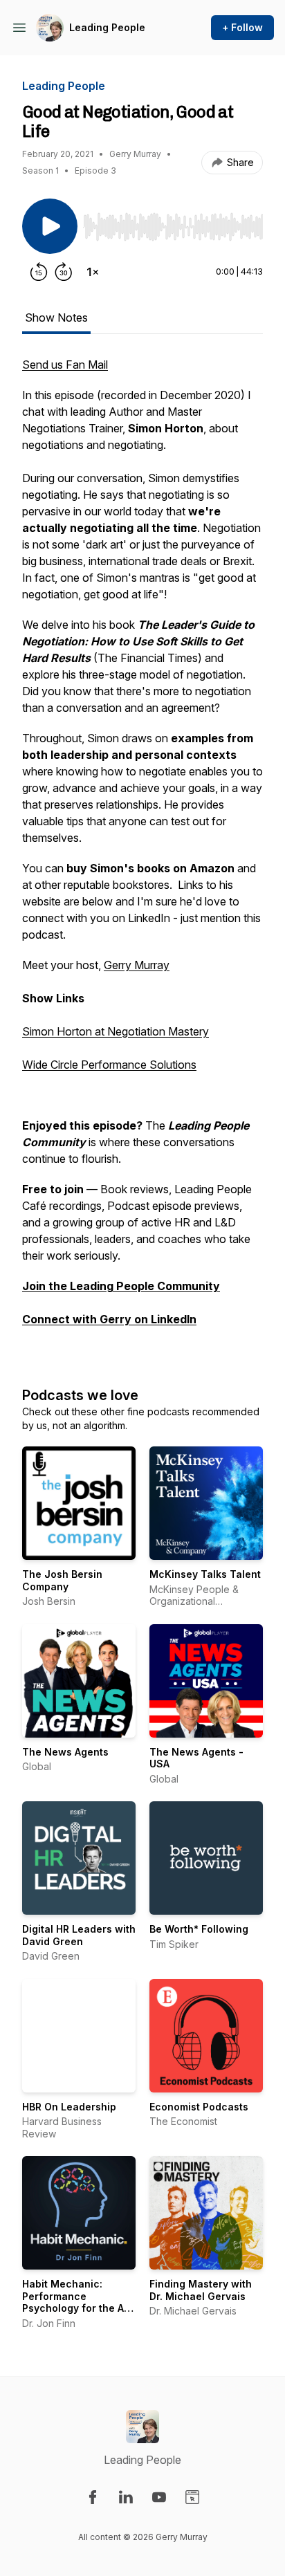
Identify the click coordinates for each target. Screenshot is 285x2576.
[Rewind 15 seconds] (39, 272)
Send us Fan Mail (65, 365)
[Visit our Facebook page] (93, 2497)
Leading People (107, 27)
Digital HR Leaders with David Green (79, 1935)
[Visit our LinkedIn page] (126, 2497)
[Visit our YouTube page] (159, 2497)
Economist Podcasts (199, 2107)
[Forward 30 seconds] (64, 272)
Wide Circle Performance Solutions (109, 1065)
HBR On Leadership (69, 2107)
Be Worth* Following (199, 1929)
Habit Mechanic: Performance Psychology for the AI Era (74, 2302)
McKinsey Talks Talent (205, 1574)
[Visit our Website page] (192, 2497)
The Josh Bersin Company (62, 1580)
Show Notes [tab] (56, 318)
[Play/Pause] (50, 226)
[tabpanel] (142, 857)
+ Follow (242, 27)
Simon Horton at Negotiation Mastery (116, 1031)
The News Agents (65, 1752)
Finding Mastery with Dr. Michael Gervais (201, 2290)
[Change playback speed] (93, 272)
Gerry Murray (137, 965)
